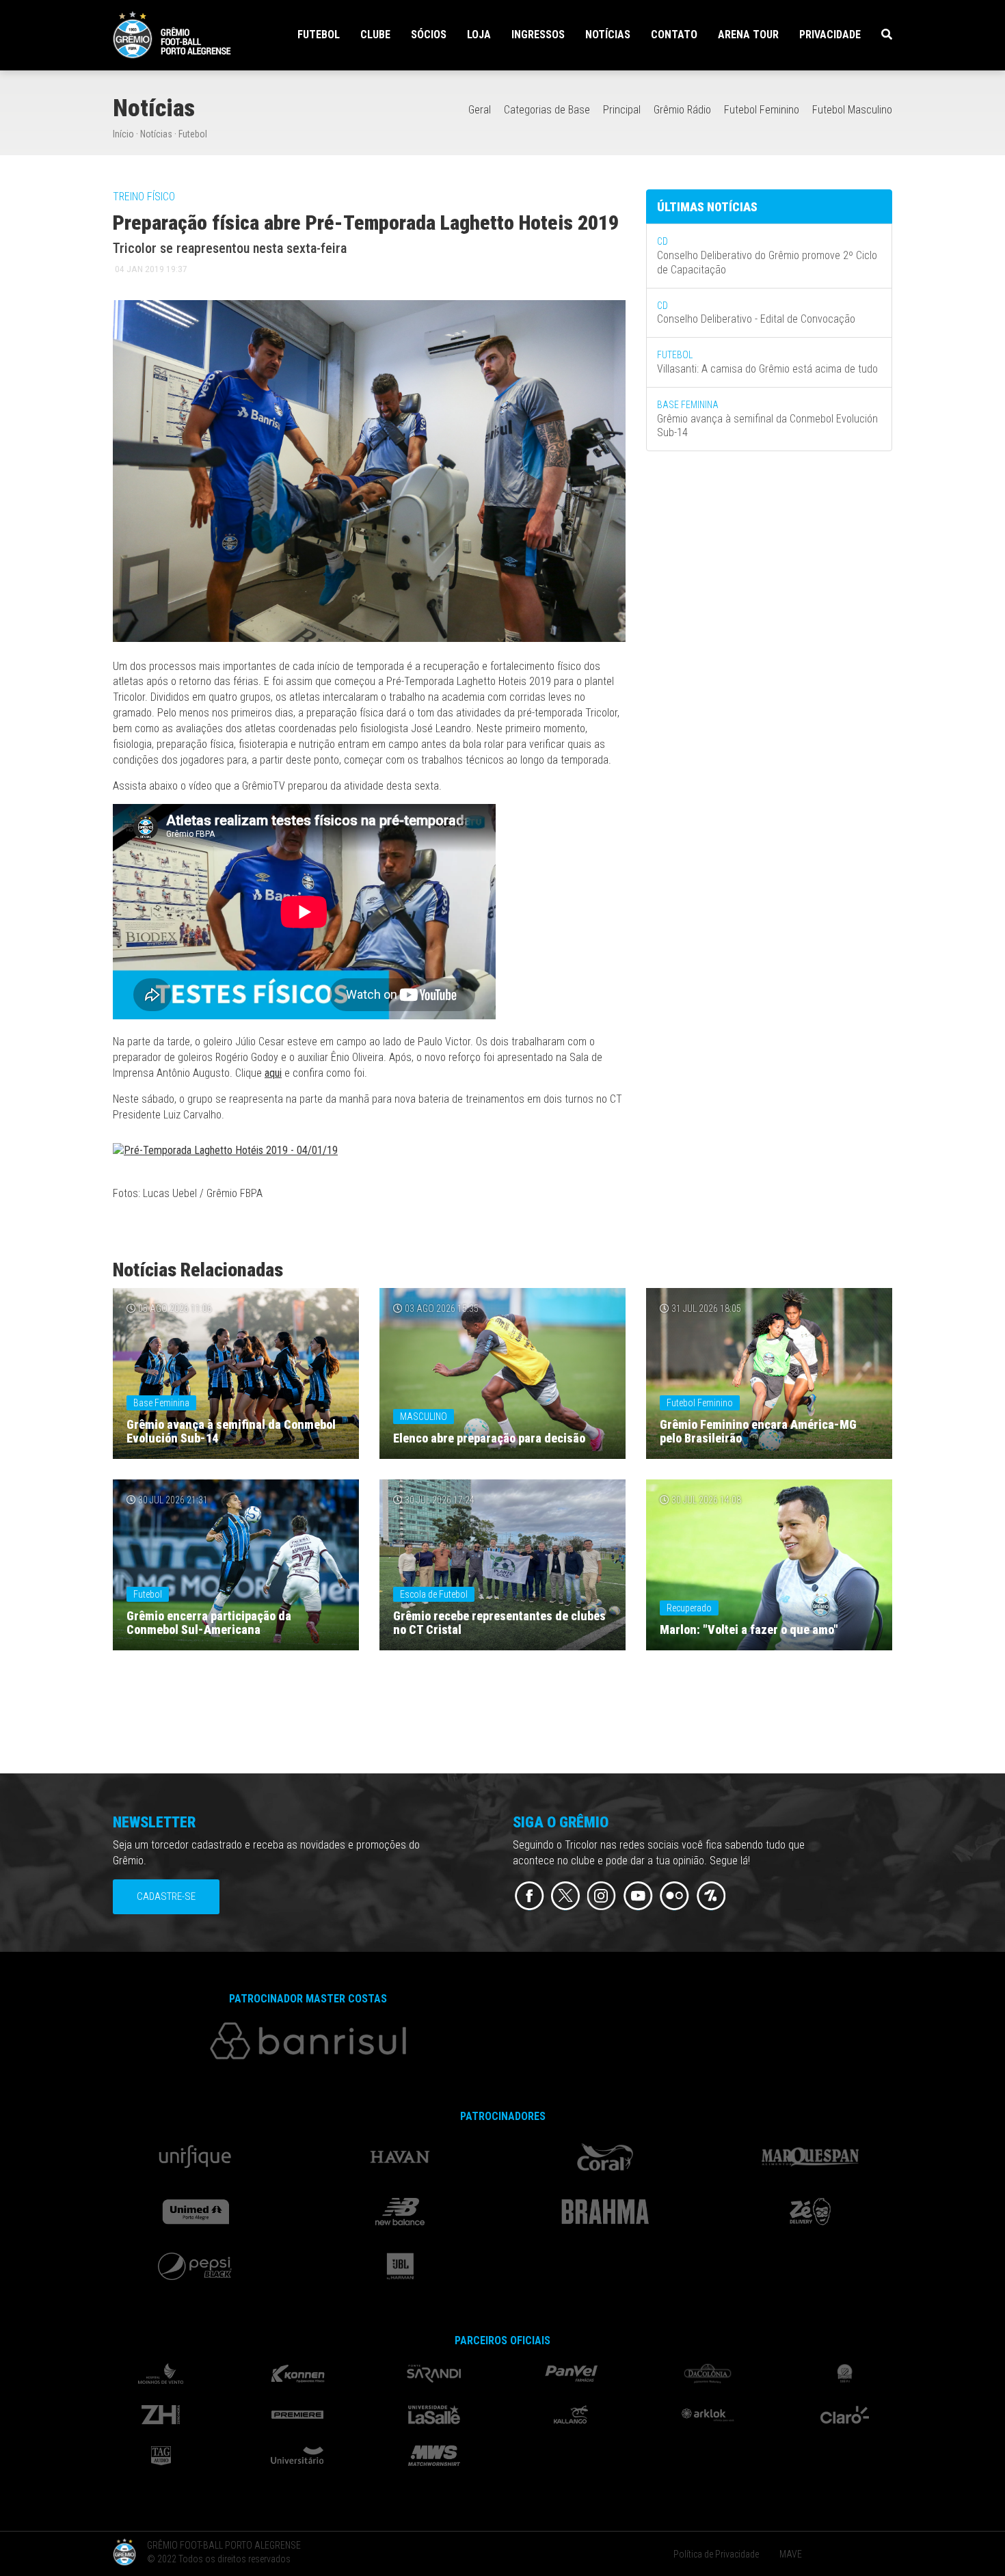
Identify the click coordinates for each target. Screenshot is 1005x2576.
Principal (622, 110)
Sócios (429, 35)
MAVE (791, 2554)
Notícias (608, 35)
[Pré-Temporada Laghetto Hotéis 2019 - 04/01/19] (225, 1154)
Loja (479, 35)
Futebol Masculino (852, 110)
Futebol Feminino (762, 110)
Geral (480, 110)
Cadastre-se (166, 1896)
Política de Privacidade (716, 2554)
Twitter (566, 1896)
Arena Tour (748, 35)
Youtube (638, 1896)
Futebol (193, 134)
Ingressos (538, 35)
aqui (273, 1073)
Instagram (602, 1896)
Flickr (674, 1896)
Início (123, 134)
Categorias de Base (547, 110)
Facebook (530, 1896)
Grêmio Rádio (682, 110)
